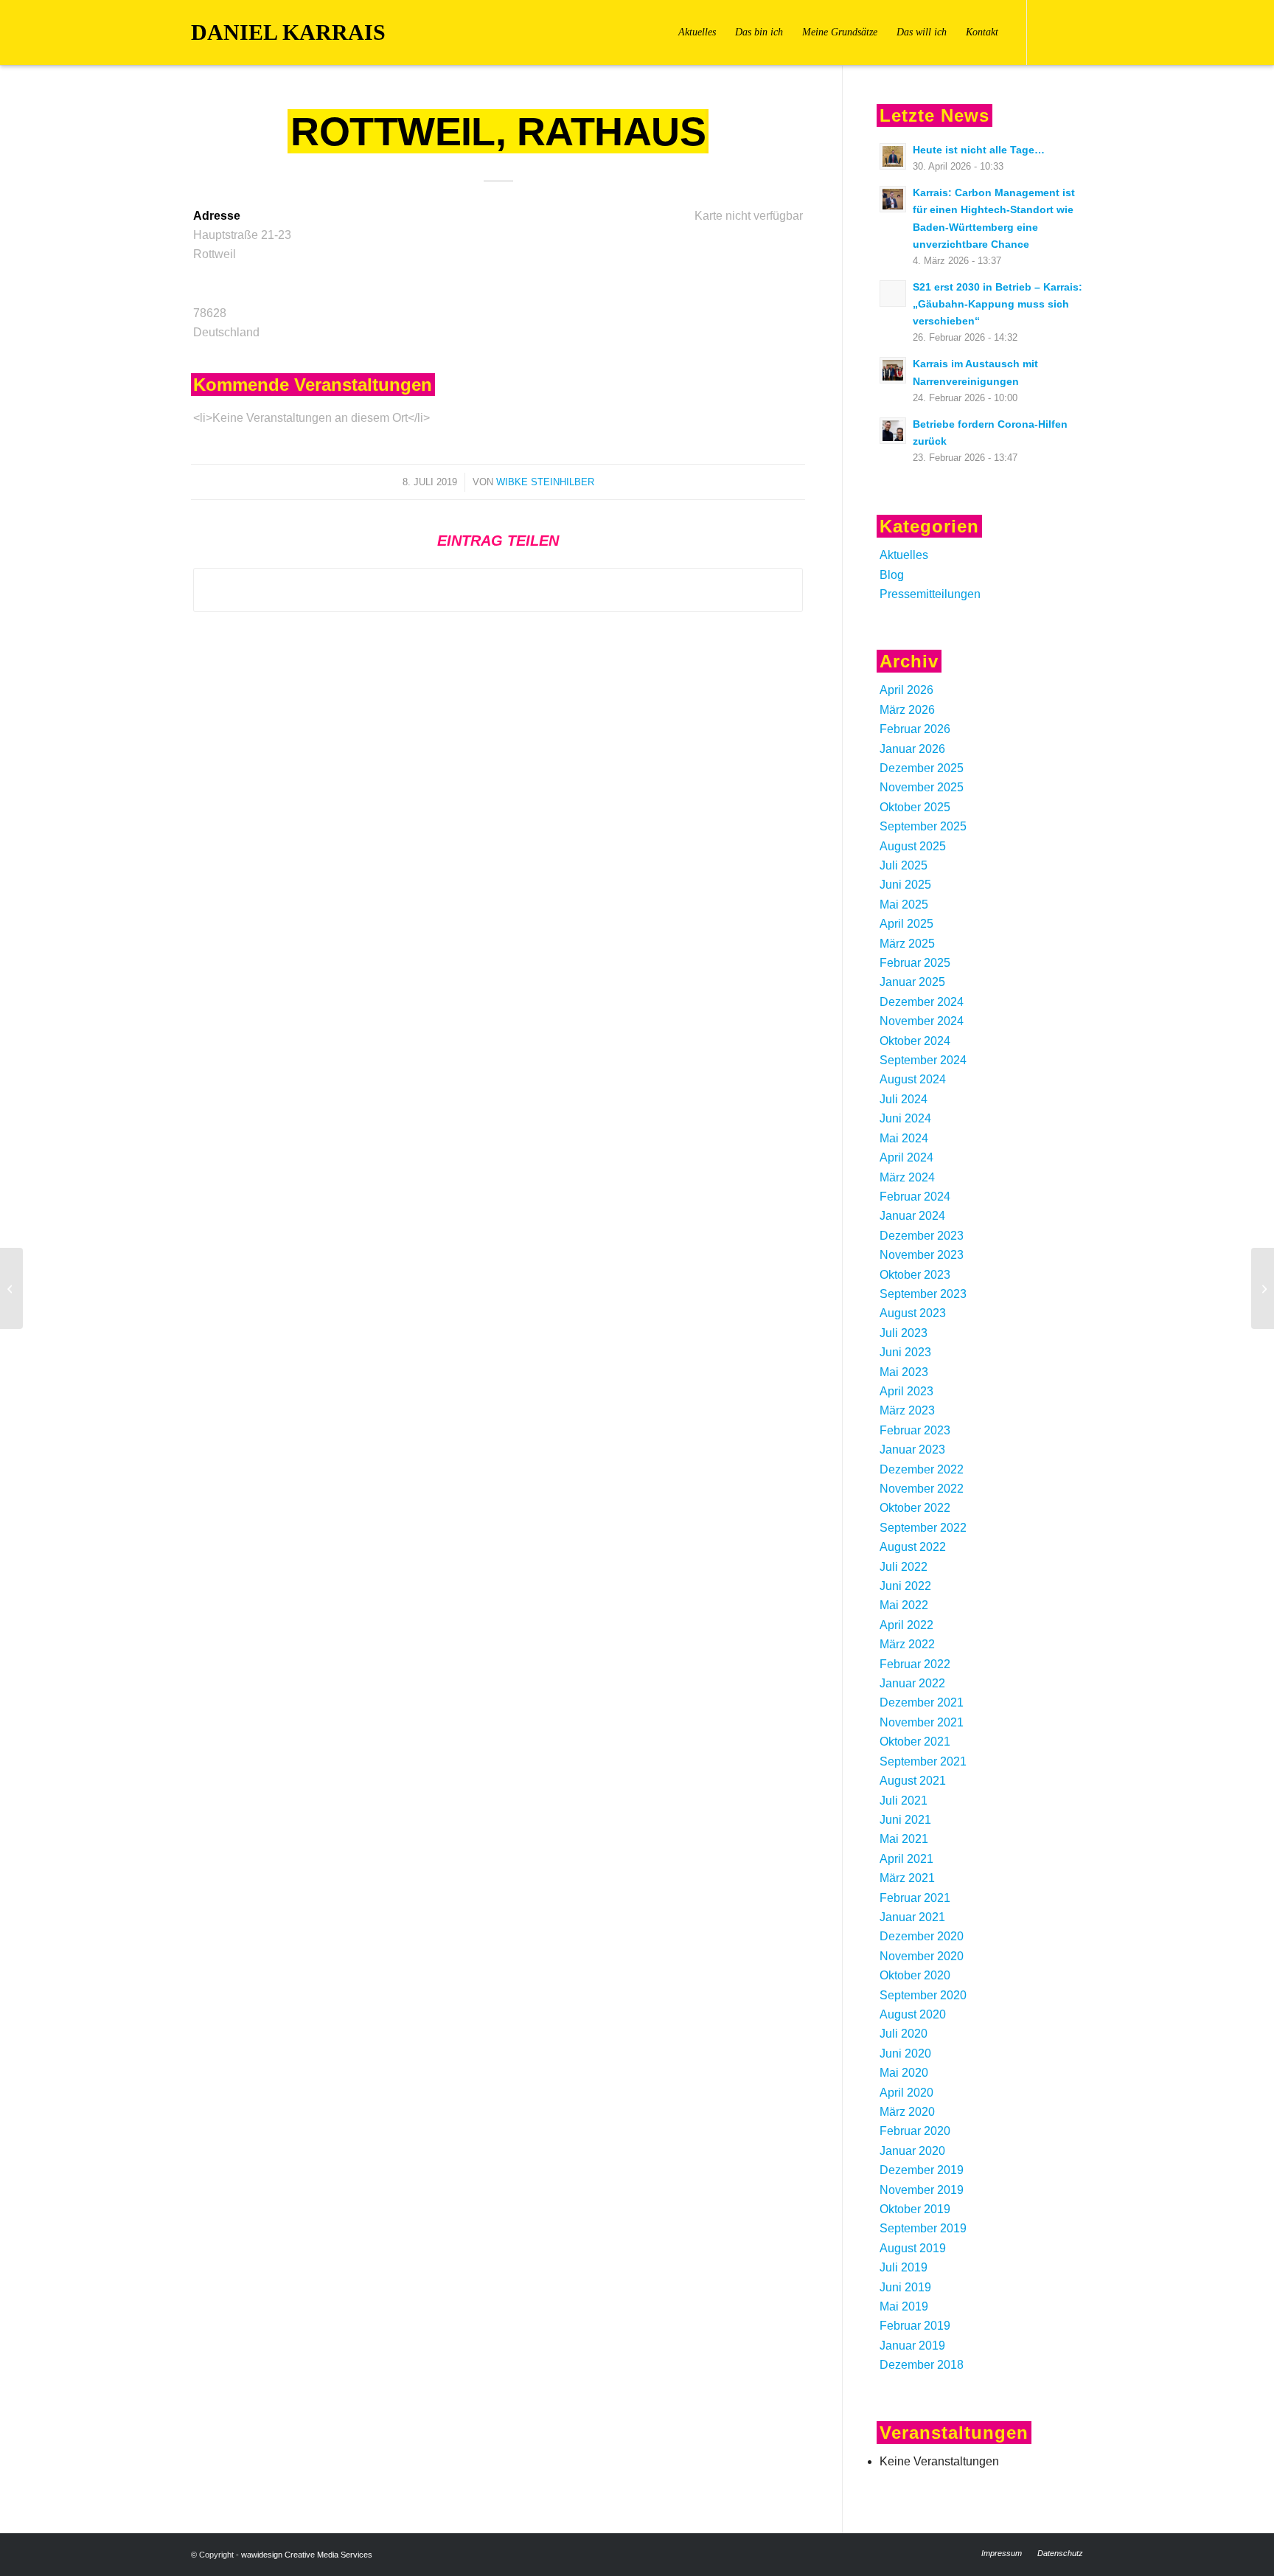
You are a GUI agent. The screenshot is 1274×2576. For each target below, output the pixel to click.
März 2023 (907, 1410)
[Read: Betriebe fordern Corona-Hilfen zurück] (893, 431)
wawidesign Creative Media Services (307, 2555)
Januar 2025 (912, 982)
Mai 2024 (904, 1138)
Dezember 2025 (922, 768)
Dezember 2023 (922, 1236)
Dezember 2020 (922, 1936)
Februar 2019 (915, 2326)
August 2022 (913, 1547)
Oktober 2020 (915, 1975)
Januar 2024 (912, 1216)
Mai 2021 (904, 1839)
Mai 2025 (904, 905)
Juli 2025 (904, 865)
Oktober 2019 (915, 2209)
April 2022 (906, 1625)
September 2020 (923, 1995)
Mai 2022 (904, 1605)
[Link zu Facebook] (1050, 32)
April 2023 (906, 1391)
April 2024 (906, 1157)
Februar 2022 (915, 1664)
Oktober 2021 (915, 1742)
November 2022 (922, 1489)
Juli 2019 (904, 2267)
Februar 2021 (915, 1898)
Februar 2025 (915, 963)
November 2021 (922, 1722)
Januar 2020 (912, 2151)
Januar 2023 (912, 1450)
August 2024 (913, 1079)
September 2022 (923, 1528)
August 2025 (913, 846)
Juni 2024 (905, 1118)
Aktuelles (904, 555)
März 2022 (907, 1644)
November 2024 (922, 1021)
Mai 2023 (904, 1372)
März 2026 (907, 710)
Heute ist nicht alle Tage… (979, 150)
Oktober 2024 (915, 1041)
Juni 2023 (905, 1352)
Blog (892, 575)
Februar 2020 (915, 2131)
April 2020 (906, 2093)
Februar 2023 (915, 1430)
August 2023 (913, 1313)
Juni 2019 (905, 2287)
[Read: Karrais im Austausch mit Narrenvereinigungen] (893, 370)
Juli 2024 (904, 1099)
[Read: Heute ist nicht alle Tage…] (893, 156)
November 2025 (922, 787)
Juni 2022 (905, 1586)
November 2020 (922, 1956)
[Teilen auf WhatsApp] (498, 590)
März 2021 (907, 1878)
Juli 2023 (904, 1333)
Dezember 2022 (922, 1469)
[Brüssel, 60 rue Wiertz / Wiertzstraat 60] (11, 1288)
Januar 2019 (912, 2346)
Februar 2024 (915, 1197)
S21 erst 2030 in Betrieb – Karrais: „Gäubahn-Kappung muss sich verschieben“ (998, 304)
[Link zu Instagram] (1072, 32)
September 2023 (923, 1294)
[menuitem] (697, 32)
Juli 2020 (904, 2034)
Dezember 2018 (922, 2365)
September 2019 (923, 2228)
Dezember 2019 (922, 2170)
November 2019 (922, 2190)
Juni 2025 (905, 885)
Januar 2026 (912, 749)
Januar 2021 (912, 1917)
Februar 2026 (915, 729)
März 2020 (907, 2112)
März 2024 (907, 1177)
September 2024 (923, 1060)
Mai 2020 (904, 2073)
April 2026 (906, 690)
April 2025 (906, 924)
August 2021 (913, 1781)
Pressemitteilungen (930, 594)
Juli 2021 (904, 1801)
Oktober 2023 (915, 1275)
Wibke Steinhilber (545, 482)
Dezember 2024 (922, 1002)
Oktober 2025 (915, 807)
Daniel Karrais (288, 32)
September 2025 (923, 826)
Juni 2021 (905, 1820)
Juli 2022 (904, 1567)
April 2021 (906, 1859)
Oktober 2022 (915, 1508)
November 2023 (922, 1255)
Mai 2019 (904, 2306)
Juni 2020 (905, 2053)
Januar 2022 (912, 1683)
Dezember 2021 (922, 1702)
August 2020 (913, 2014)
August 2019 (913, 2248)
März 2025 (907, 944)
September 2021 (923, 1761)
